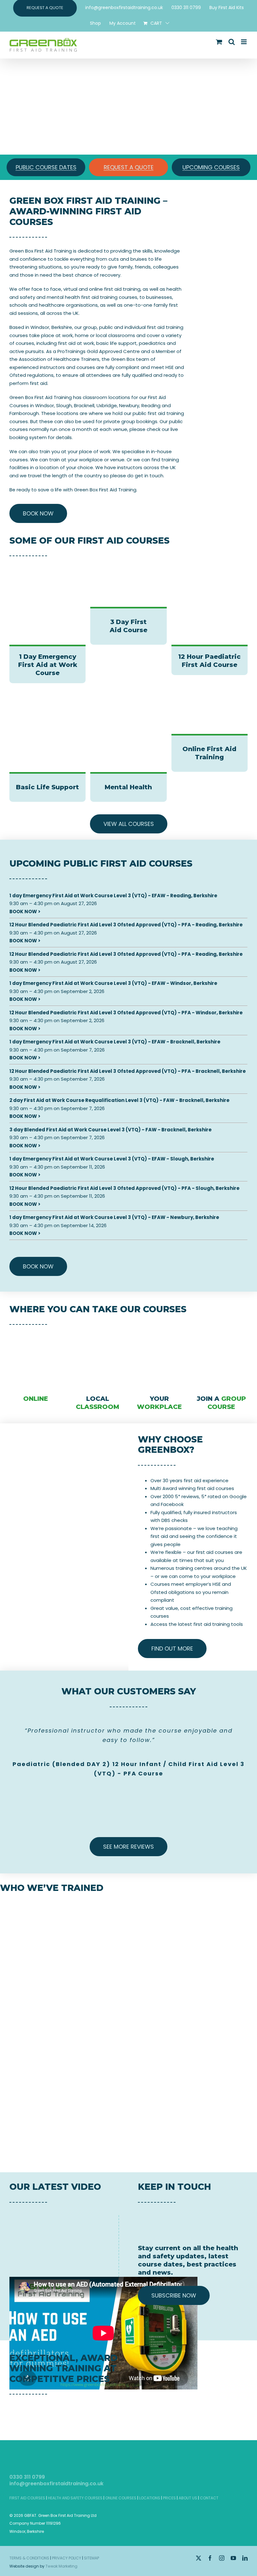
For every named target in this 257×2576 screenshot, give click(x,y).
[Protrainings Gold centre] (221, 2405)
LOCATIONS (150, 2498)
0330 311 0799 (27, 2477)
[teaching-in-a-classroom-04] (221, 1335)
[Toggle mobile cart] (219, 42)
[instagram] (222, 2558)
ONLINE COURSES (121, 2498)
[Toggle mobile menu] (244, 42)
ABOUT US (188, 2498)
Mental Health (128, 787)
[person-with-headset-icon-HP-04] (159, 1335)
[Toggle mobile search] (232, 42)
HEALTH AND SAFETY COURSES (75, 2498)
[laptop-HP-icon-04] (36, 1335)
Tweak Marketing (61, 2566)
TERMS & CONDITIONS (29, 2558)
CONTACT (209, 2498)
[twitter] (199, 2558)
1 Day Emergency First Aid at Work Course (48, 665)
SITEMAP (92, 2558)
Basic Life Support (47, 787)
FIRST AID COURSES (27, 2498)
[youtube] (233, 2558)
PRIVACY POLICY (67, 2558)
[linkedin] (245, 2558)
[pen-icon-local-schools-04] (98, 1335)
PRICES (169, 2498)
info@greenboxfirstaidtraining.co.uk (56, 2484)
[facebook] (210, 2558)
